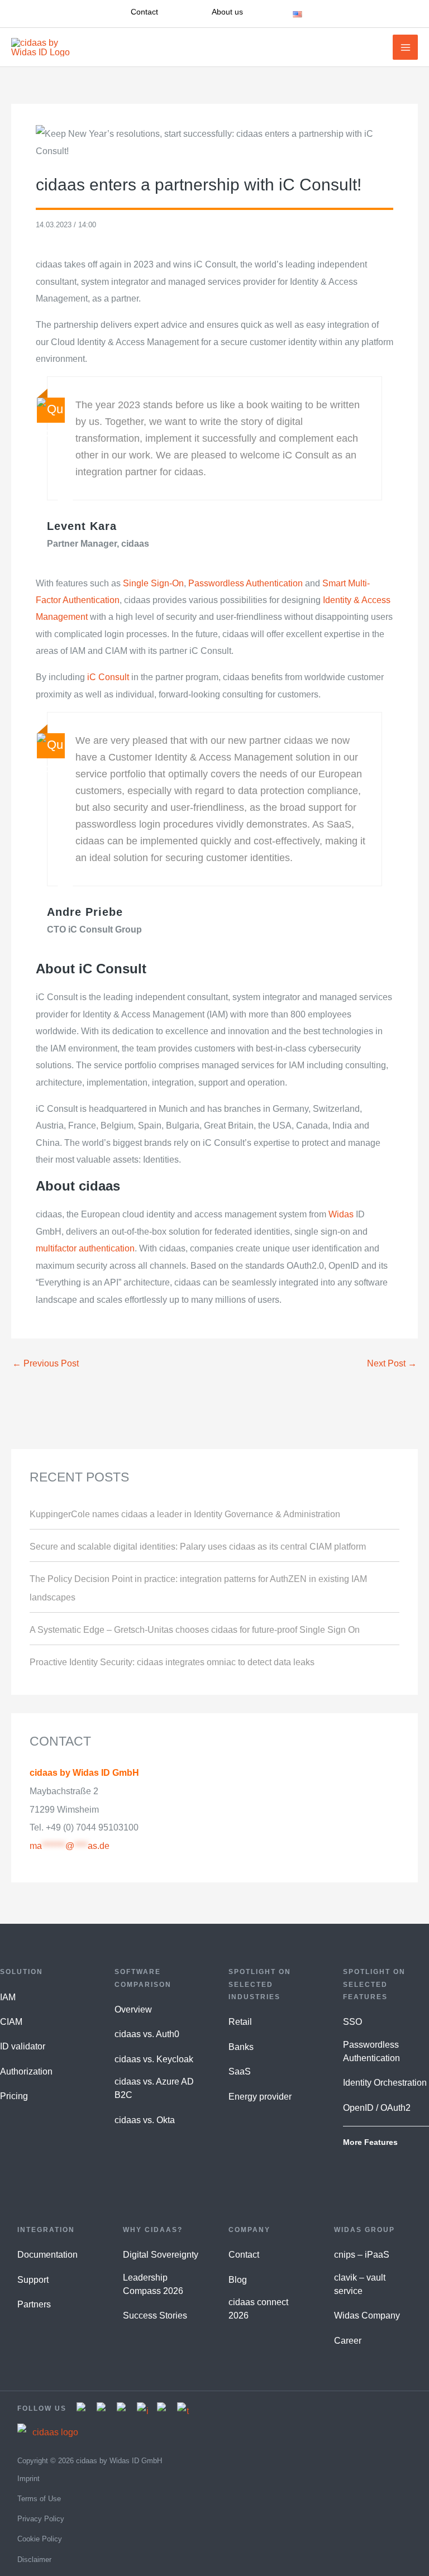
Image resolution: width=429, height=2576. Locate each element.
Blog (238, 2280)
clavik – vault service (360, 2284)
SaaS (240, 2071)
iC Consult (108, 677)
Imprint (28, 2479)
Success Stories (155, 2315)
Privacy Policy (41, 2519)
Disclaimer (34, 2560)
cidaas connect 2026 (258, 2309)
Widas (341, 1214)
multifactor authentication (85, 1248)
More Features (370, 2142)
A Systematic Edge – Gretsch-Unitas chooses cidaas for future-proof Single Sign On (195, 1629)
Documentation (47, 2255)
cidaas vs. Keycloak (154, 2059)
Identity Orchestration (385, 2083)
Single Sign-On (153, 583)
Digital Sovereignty (161, 2255)
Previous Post (46, 1363)
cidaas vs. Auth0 (147, 2034)
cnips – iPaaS (362, 2255)
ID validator (23, 2046)
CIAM (11, 2022)
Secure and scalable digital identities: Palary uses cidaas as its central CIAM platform (198, 1546)
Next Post (392, 1363)
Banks (241, 2047)
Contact (244, 2255)
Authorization (26, 2071)
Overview (133, 2009)
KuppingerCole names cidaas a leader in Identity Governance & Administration (185, 1514)
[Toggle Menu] (346, 14)
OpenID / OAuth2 (377, 2108)
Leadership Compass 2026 (153, 2284)
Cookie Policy (40, 2539)
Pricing (14, 2096)
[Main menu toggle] (405, 47)
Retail (240, 2022)
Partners (34, 2304)
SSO (352, 2022)
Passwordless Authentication (246, 583)
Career (348, 2341)
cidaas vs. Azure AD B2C (154, 2088)
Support (33, 2280)
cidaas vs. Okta (145, 2120)
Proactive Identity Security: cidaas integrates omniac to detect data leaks (172, 1662)
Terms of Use (39, 2499)
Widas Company (367, 2315)
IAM (8, 1997)
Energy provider (260, 2097)
